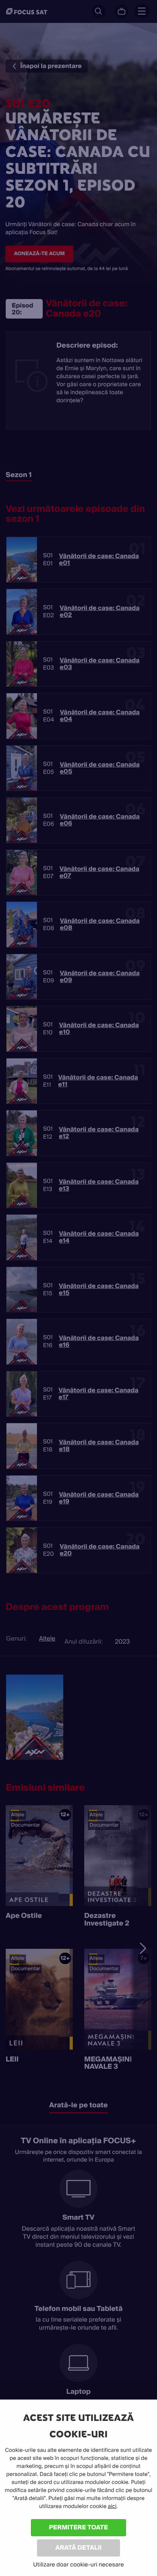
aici (112, 2506)
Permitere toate (79, 2527)
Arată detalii (78, 2548)
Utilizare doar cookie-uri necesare (78, 2565)
